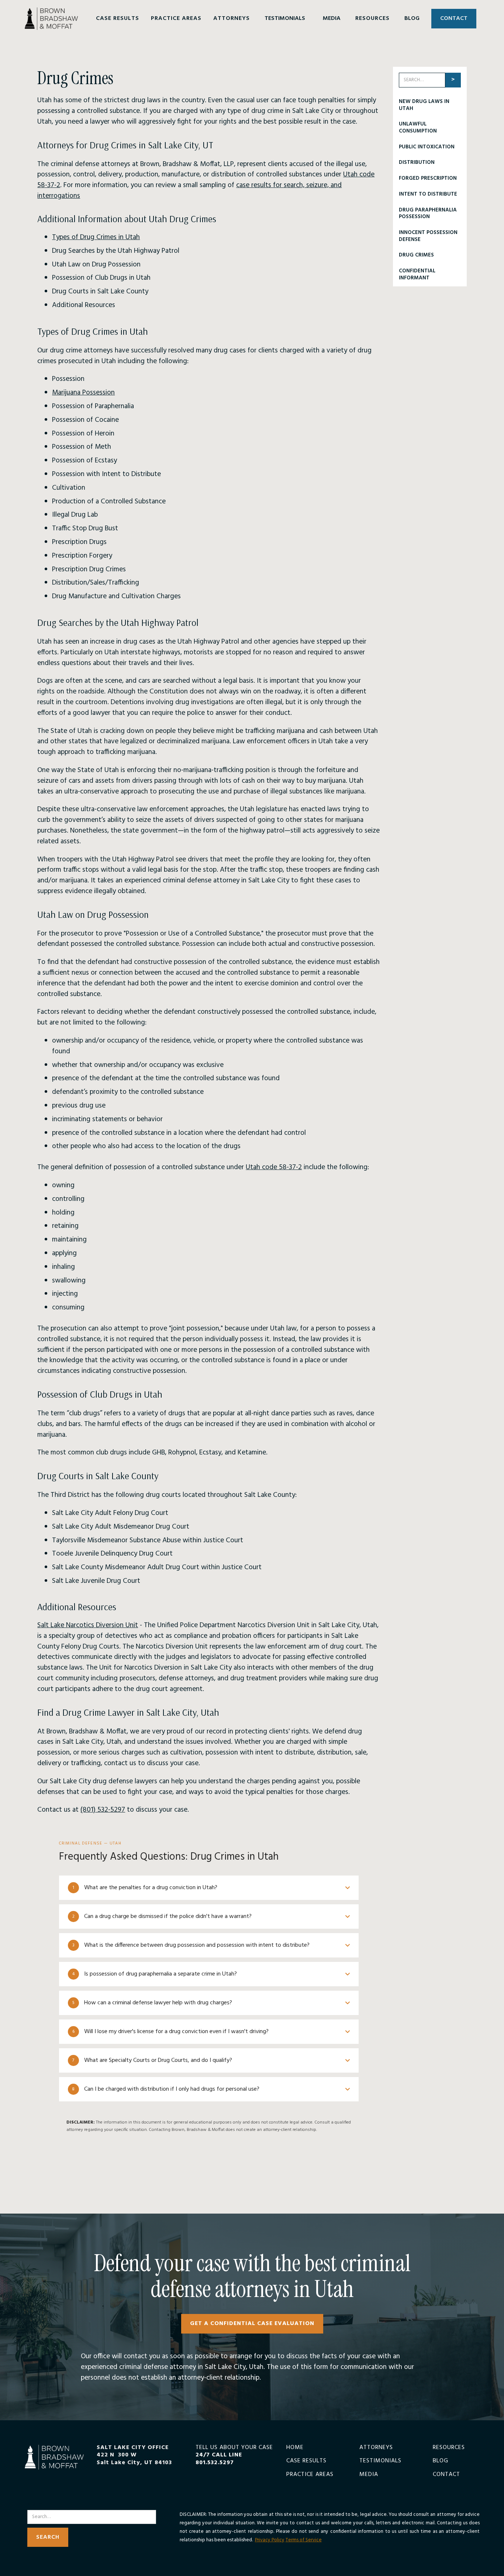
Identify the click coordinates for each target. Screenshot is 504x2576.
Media (369, 2475)
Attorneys (376, 2448)
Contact (446, 2475)
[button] (118, 19)
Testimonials (380, 2461)
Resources (449, 2448)
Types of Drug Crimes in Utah (96, 237)
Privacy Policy (270, 2540)
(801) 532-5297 (103, 1810)
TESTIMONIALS (285, 18)
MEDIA (332, 18)
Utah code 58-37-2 (274, 1167)
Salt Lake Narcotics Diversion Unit (88, 1625)
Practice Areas (310, 2475)
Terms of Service (304, 2540)
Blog (441, 2461)
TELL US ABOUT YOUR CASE (234, 2455)
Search (37, 2505)
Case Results (306, 2461)
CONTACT (454, 18)
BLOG (412, 18)
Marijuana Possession (83, 393)
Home (295, 2448)
